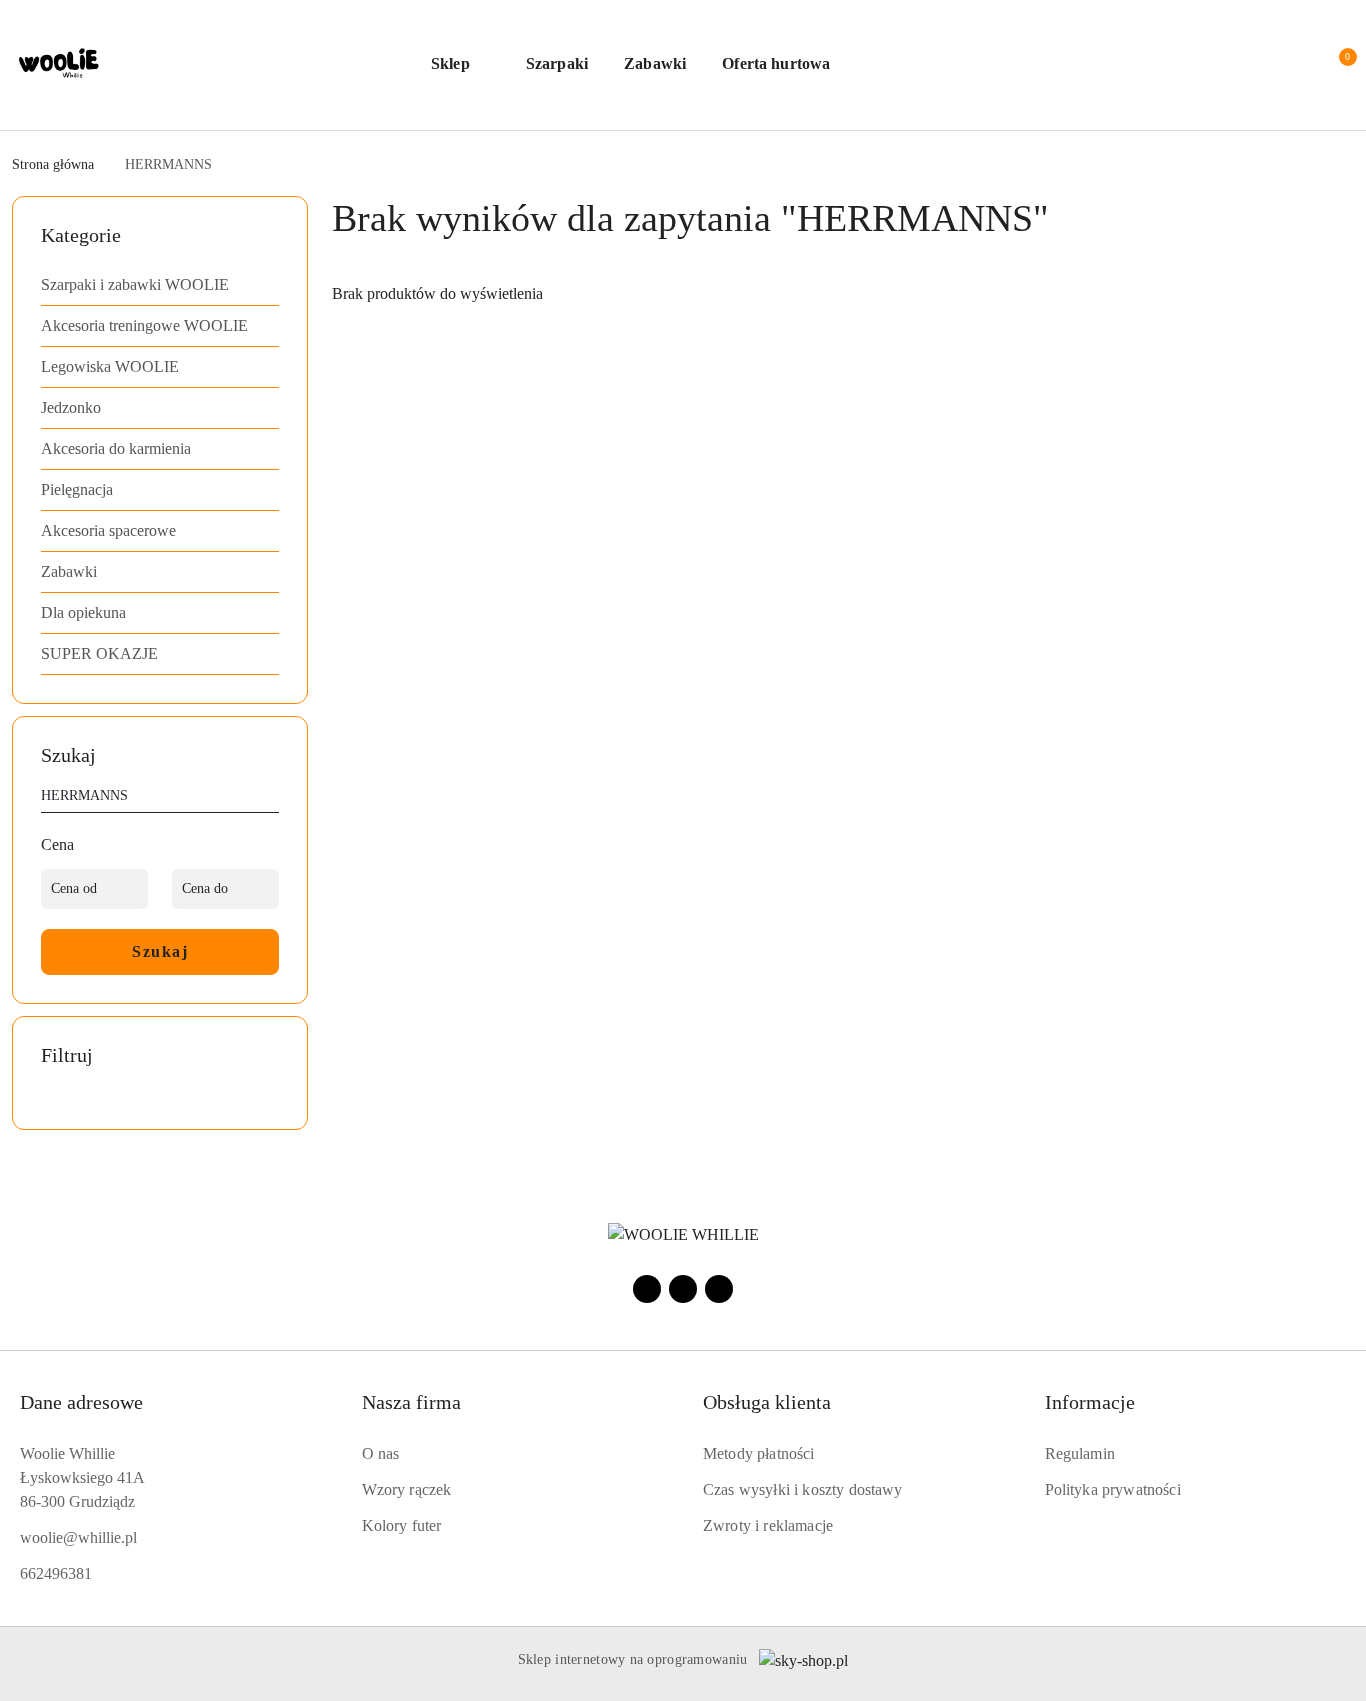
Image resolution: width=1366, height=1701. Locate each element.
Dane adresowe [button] (81, 1402)
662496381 (56, 1573)
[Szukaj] (271, 799)
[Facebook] (647, 1289)
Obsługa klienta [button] (767, 1402)
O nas (381, 1453)
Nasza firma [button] (411, 1402)
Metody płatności (759, 1453)
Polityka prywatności (1113, 1489)
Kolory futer (402, 1525)
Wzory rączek (407, 1489)
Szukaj (160, 951)
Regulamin (1080, 1453)
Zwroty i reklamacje (768, 1525)
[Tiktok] (719, 1289)
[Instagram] (683, 1289)
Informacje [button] (1090, 1402)
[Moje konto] (1254, 65)
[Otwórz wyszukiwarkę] (1214, 65)
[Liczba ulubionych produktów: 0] (1294, 65)
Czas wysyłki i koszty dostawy (803, 1489)
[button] (460, 65)
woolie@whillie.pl (78, 1537)
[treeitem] (160, 285)
